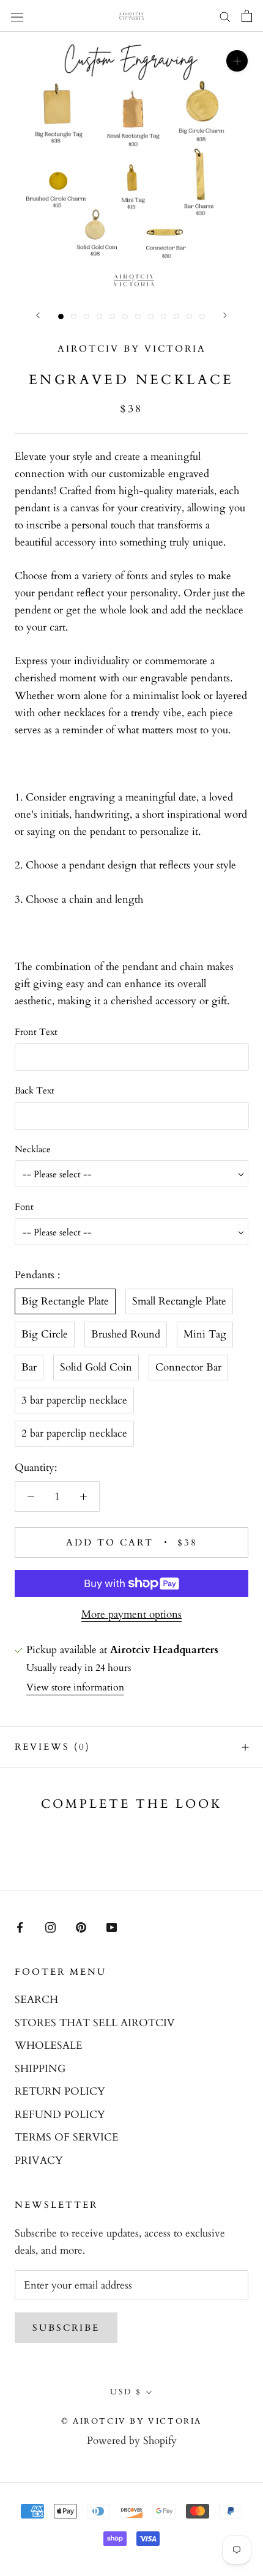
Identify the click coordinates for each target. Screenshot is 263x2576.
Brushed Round (126, 1334)
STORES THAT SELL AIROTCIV (95, 2023)
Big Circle (45, 1334)
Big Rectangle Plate (65, 1301)
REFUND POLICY (60, 2115)
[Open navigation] (17, 16)
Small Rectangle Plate (179, 1301)
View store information (75, 1687)
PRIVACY (39, 2160)
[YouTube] (112, 1926)
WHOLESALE (49, 2045)
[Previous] (38, 315)
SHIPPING (40, 2069)
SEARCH (36, 2000)
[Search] (225, 16)
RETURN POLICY (60, 2091)
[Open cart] (247, 16)
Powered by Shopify (132, 2441)
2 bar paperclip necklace (74, 1433)
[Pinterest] (81, 1926)
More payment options (131, 1614)
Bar (29, 1367)
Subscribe (66, 2328)
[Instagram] (50, 1926)
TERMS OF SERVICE (67, 2137)
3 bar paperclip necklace (74, 1400)
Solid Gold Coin (96, 1367)
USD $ (126, 2392)
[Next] (225, 315)
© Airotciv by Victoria (131, 2421)
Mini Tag (205, 1334)
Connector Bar (188, 1367)
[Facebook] (20, 1926)
